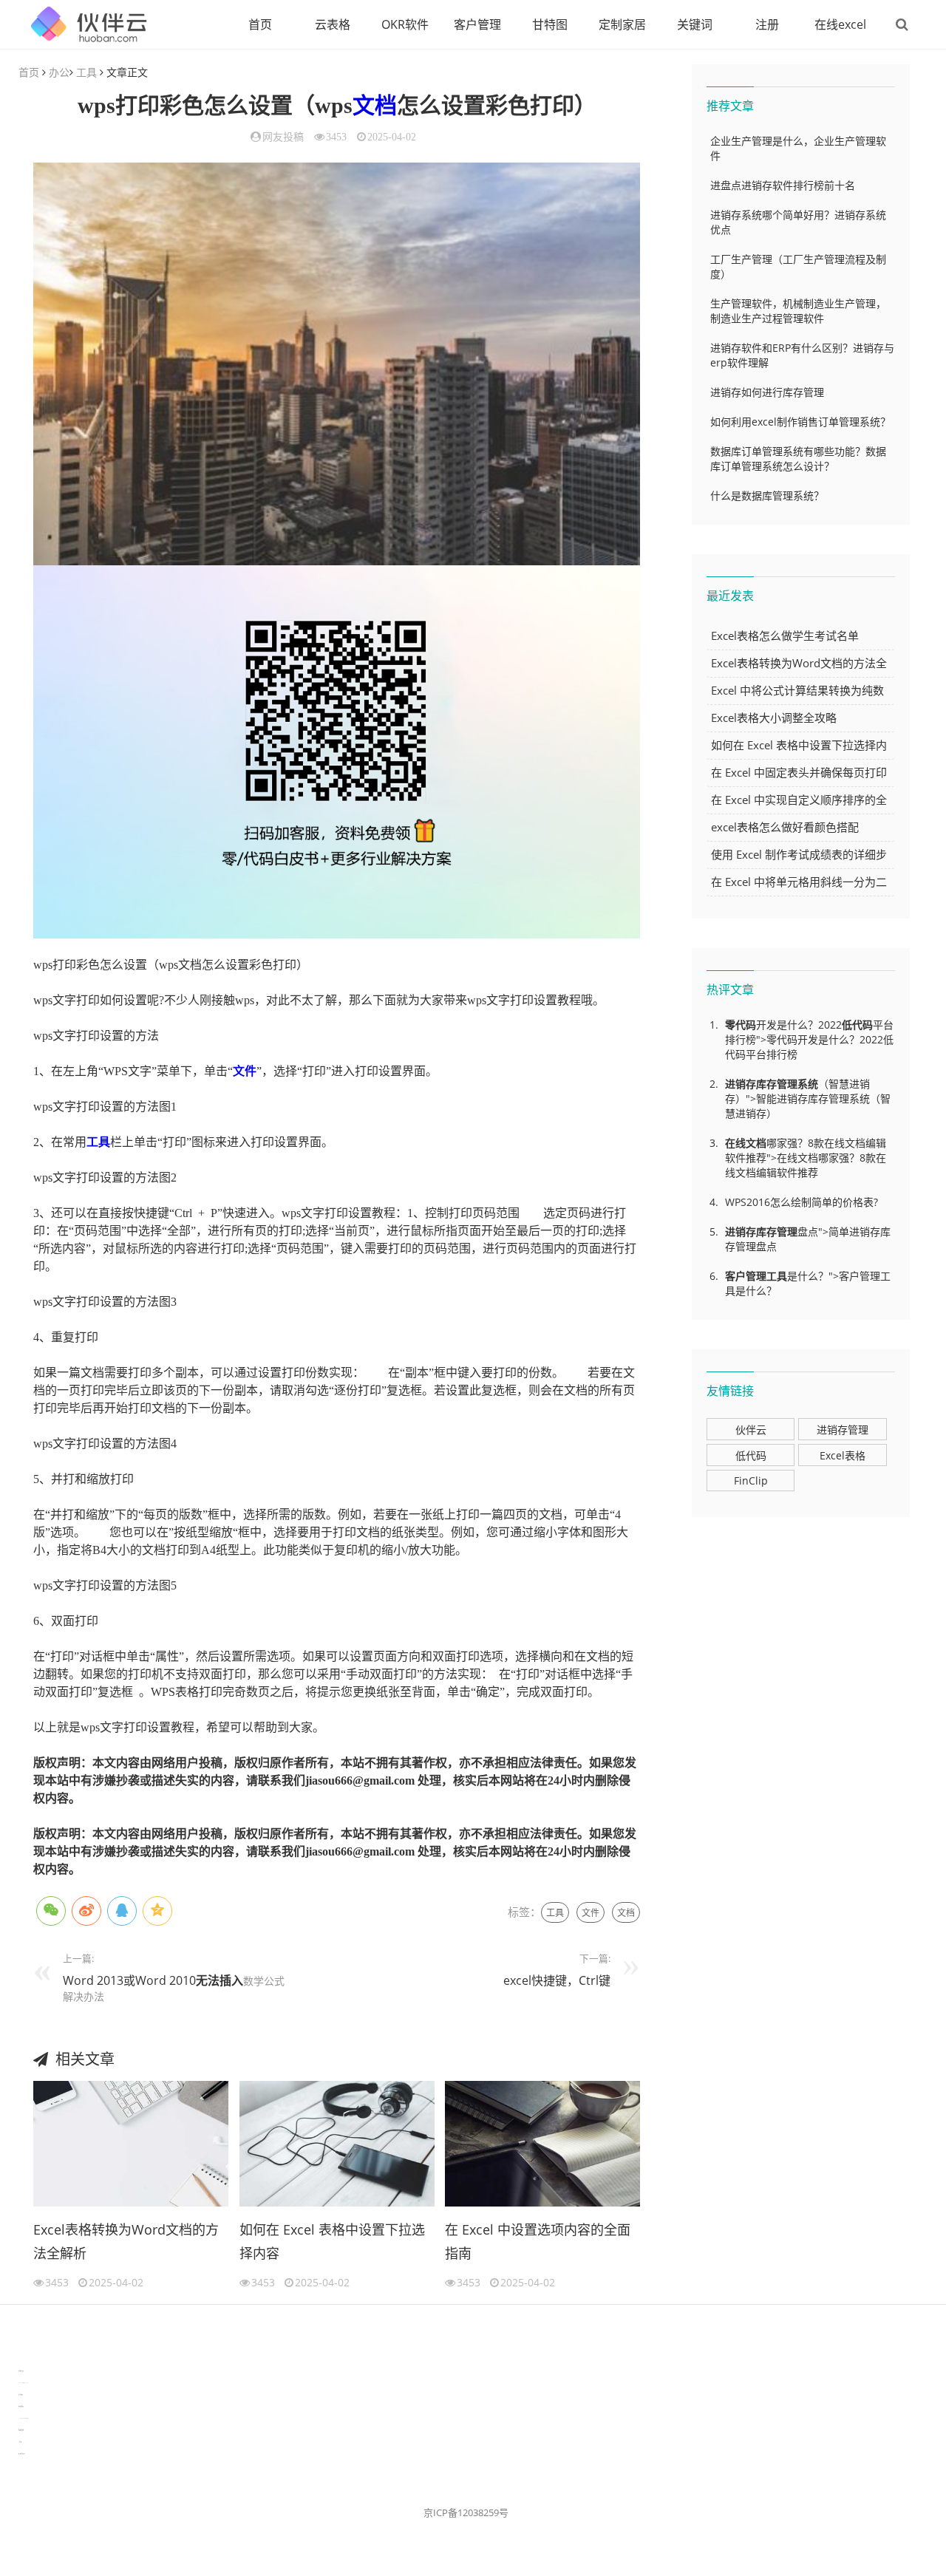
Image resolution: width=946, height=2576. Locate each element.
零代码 (741, 1025)
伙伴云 (751, 1430)
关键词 (695, 24)
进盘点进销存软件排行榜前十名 (783, 185)
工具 (86, 72)
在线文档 (746, 1143)
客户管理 (477, 24)
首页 (260, 24)
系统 (808, 1084)
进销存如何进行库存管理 (767, 392)
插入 (231, 1980)
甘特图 (550, 24)
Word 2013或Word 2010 (129, 1980)
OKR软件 (405, 24)
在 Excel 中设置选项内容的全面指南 (538, 2241)
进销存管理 (843, 1430)
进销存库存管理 (761, 1084)
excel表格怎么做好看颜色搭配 (785, 827)
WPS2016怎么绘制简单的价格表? (802, 1202)
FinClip (751, 1480)
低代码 (857, 1025)
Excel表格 (843, 1455)
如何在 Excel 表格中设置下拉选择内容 (332, 2241)
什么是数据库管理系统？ (767, 495)
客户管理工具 (756, 1276)
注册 (767, 24)
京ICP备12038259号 (466, 2512)
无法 (208, 1980)
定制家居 (622, 24)
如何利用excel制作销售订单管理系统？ (800, 422)
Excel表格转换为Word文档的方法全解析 (126, 2241)
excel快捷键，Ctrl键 (557, 1980)
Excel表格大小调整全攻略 (774, 718)
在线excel (840, 24)
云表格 (333, 24)
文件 (245, 1071)
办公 (59, 72)
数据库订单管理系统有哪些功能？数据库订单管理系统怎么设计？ (798, 459)
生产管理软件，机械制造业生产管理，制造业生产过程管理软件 (798, 311)
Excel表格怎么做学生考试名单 (785, 636)
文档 (375, 105)
